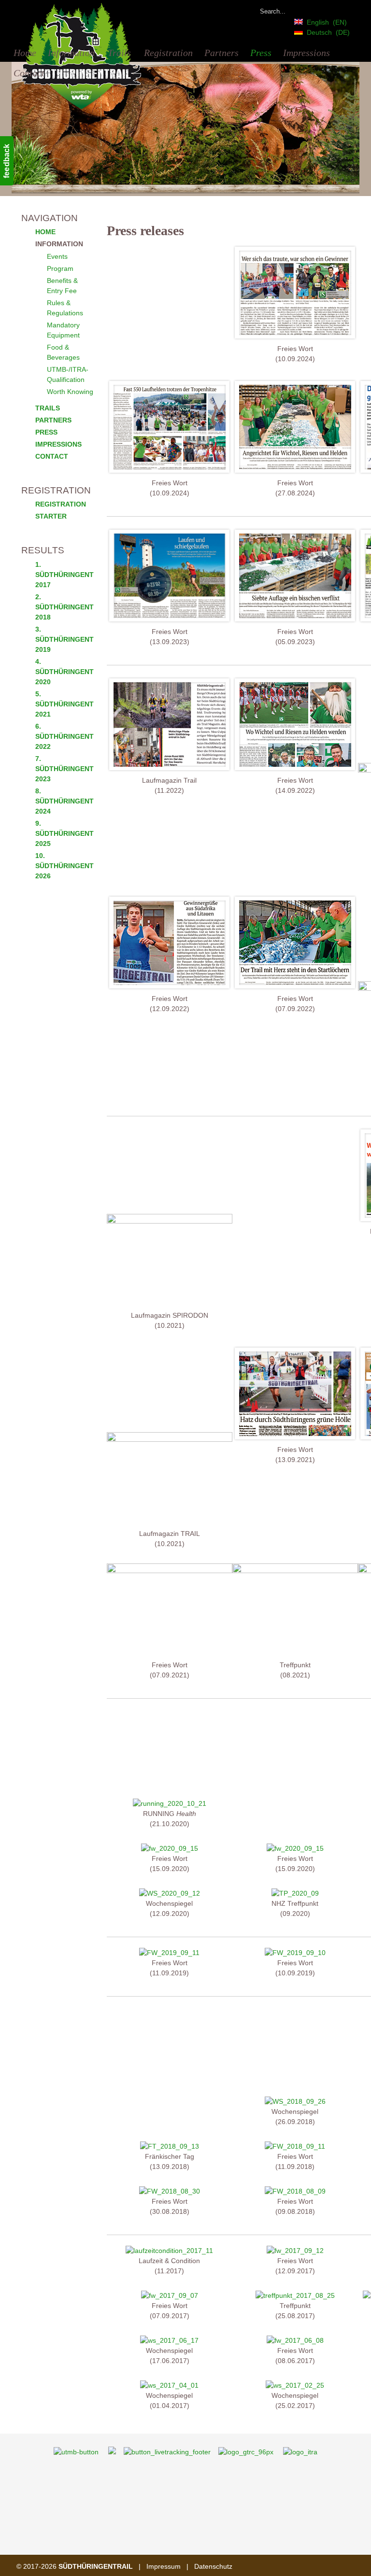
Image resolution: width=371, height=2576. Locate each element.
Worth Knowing (70, 392)
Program (60, 268)
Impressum (164, 2566)
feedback (7, 161)
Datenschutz (213, 2566)
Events (57, 256)
